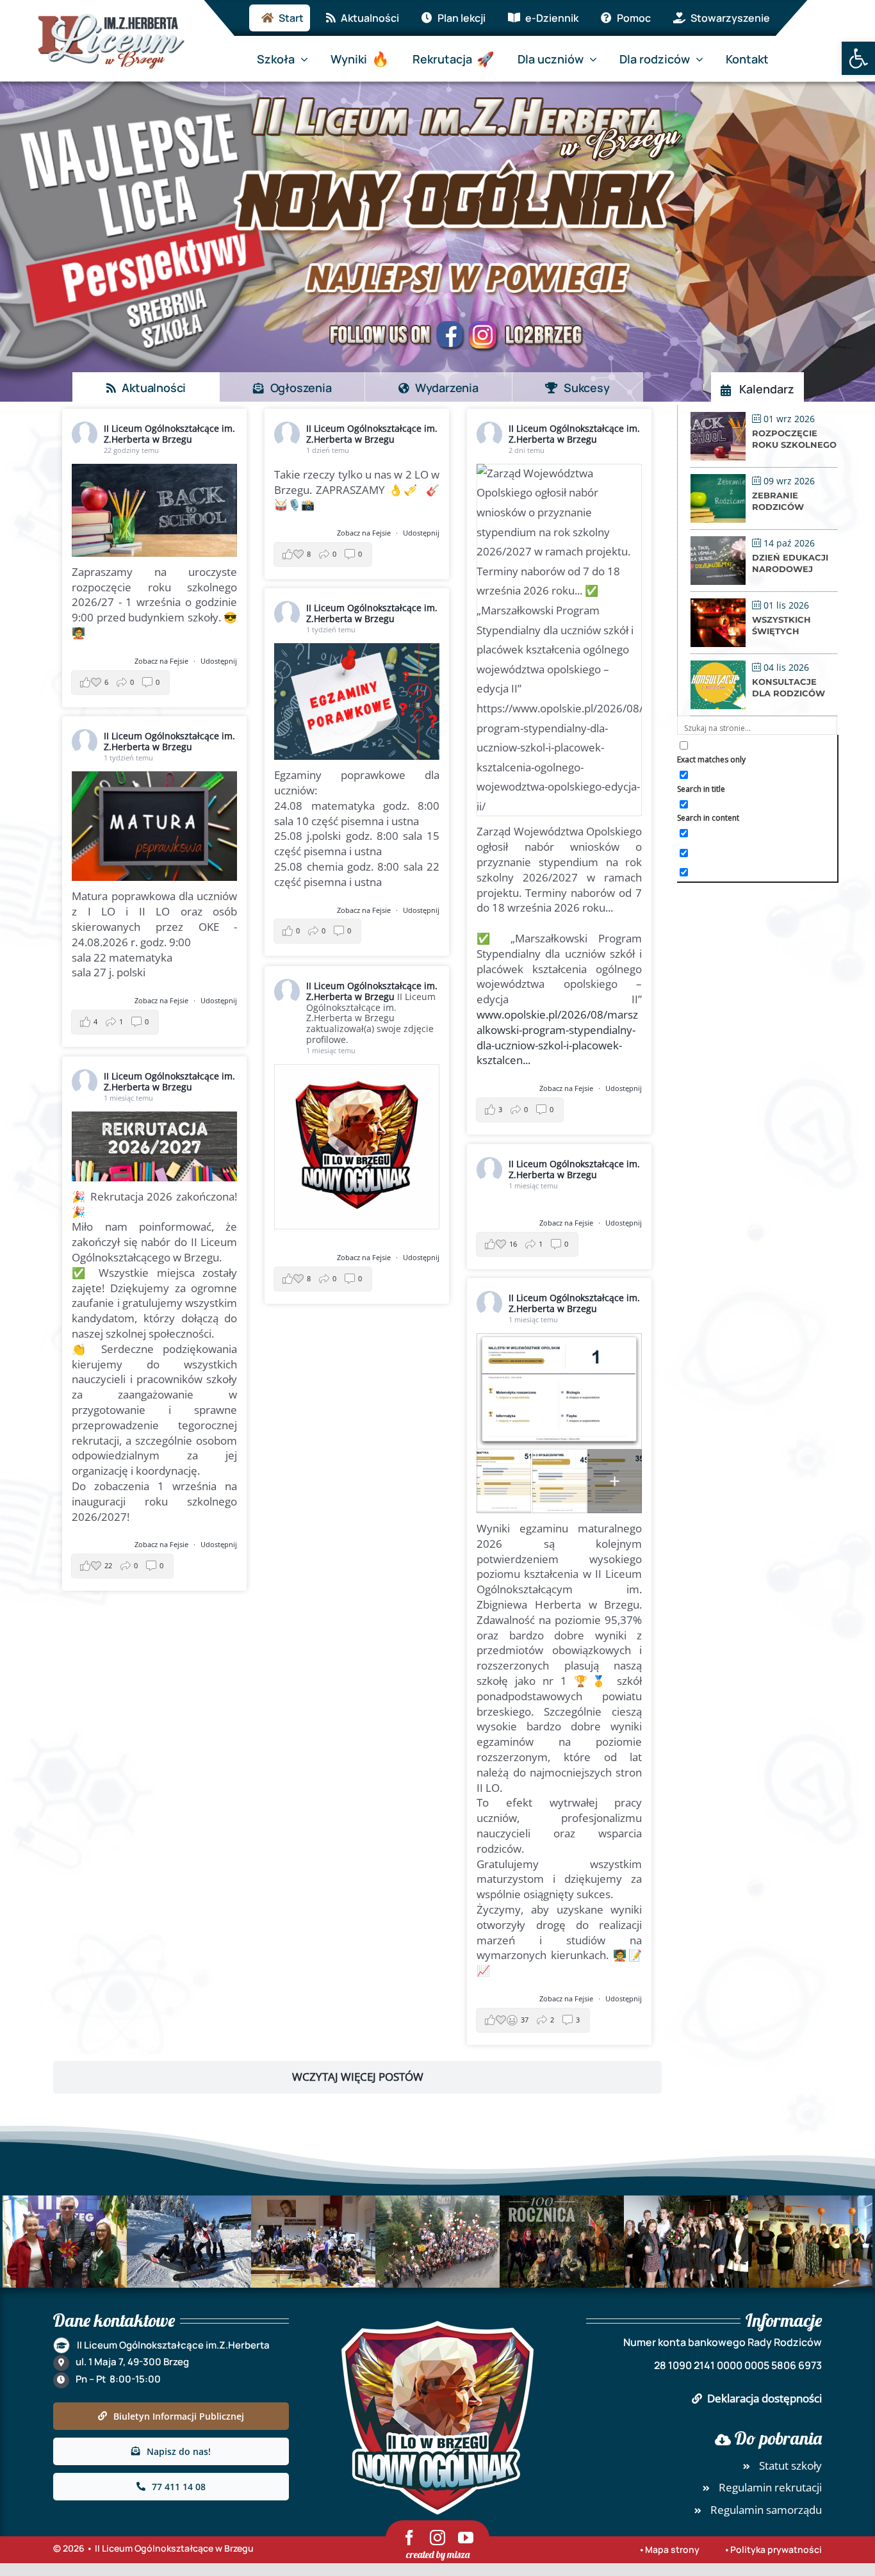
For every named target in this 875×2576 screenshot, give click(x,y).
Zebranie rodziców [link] (778, 501)
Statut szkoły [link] (790, 2465)
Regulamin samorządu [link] (766, 2510)
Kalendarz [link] (767, 389)
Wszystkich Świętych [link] (781, 625)
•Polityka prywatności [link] (773, 2549)
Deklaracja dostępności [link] (765, 2398)
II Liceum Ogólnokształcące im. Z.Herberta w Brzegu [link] (169, 434)
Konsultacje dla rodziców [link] (789, 687)
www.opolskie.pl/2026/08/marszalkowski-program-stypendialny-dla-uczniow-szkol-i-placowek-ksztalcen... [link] (557, 1037)
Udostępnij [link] (219, 661)
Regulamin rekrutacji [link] (770, 2487)
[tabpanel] (357, 1267)
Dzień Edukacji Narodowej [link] (790, 563)
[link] (858, 58)
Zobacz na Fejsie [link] (162, 661)
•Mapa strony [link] (669, 2549)
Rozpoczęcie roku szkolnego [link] (794, 439)
